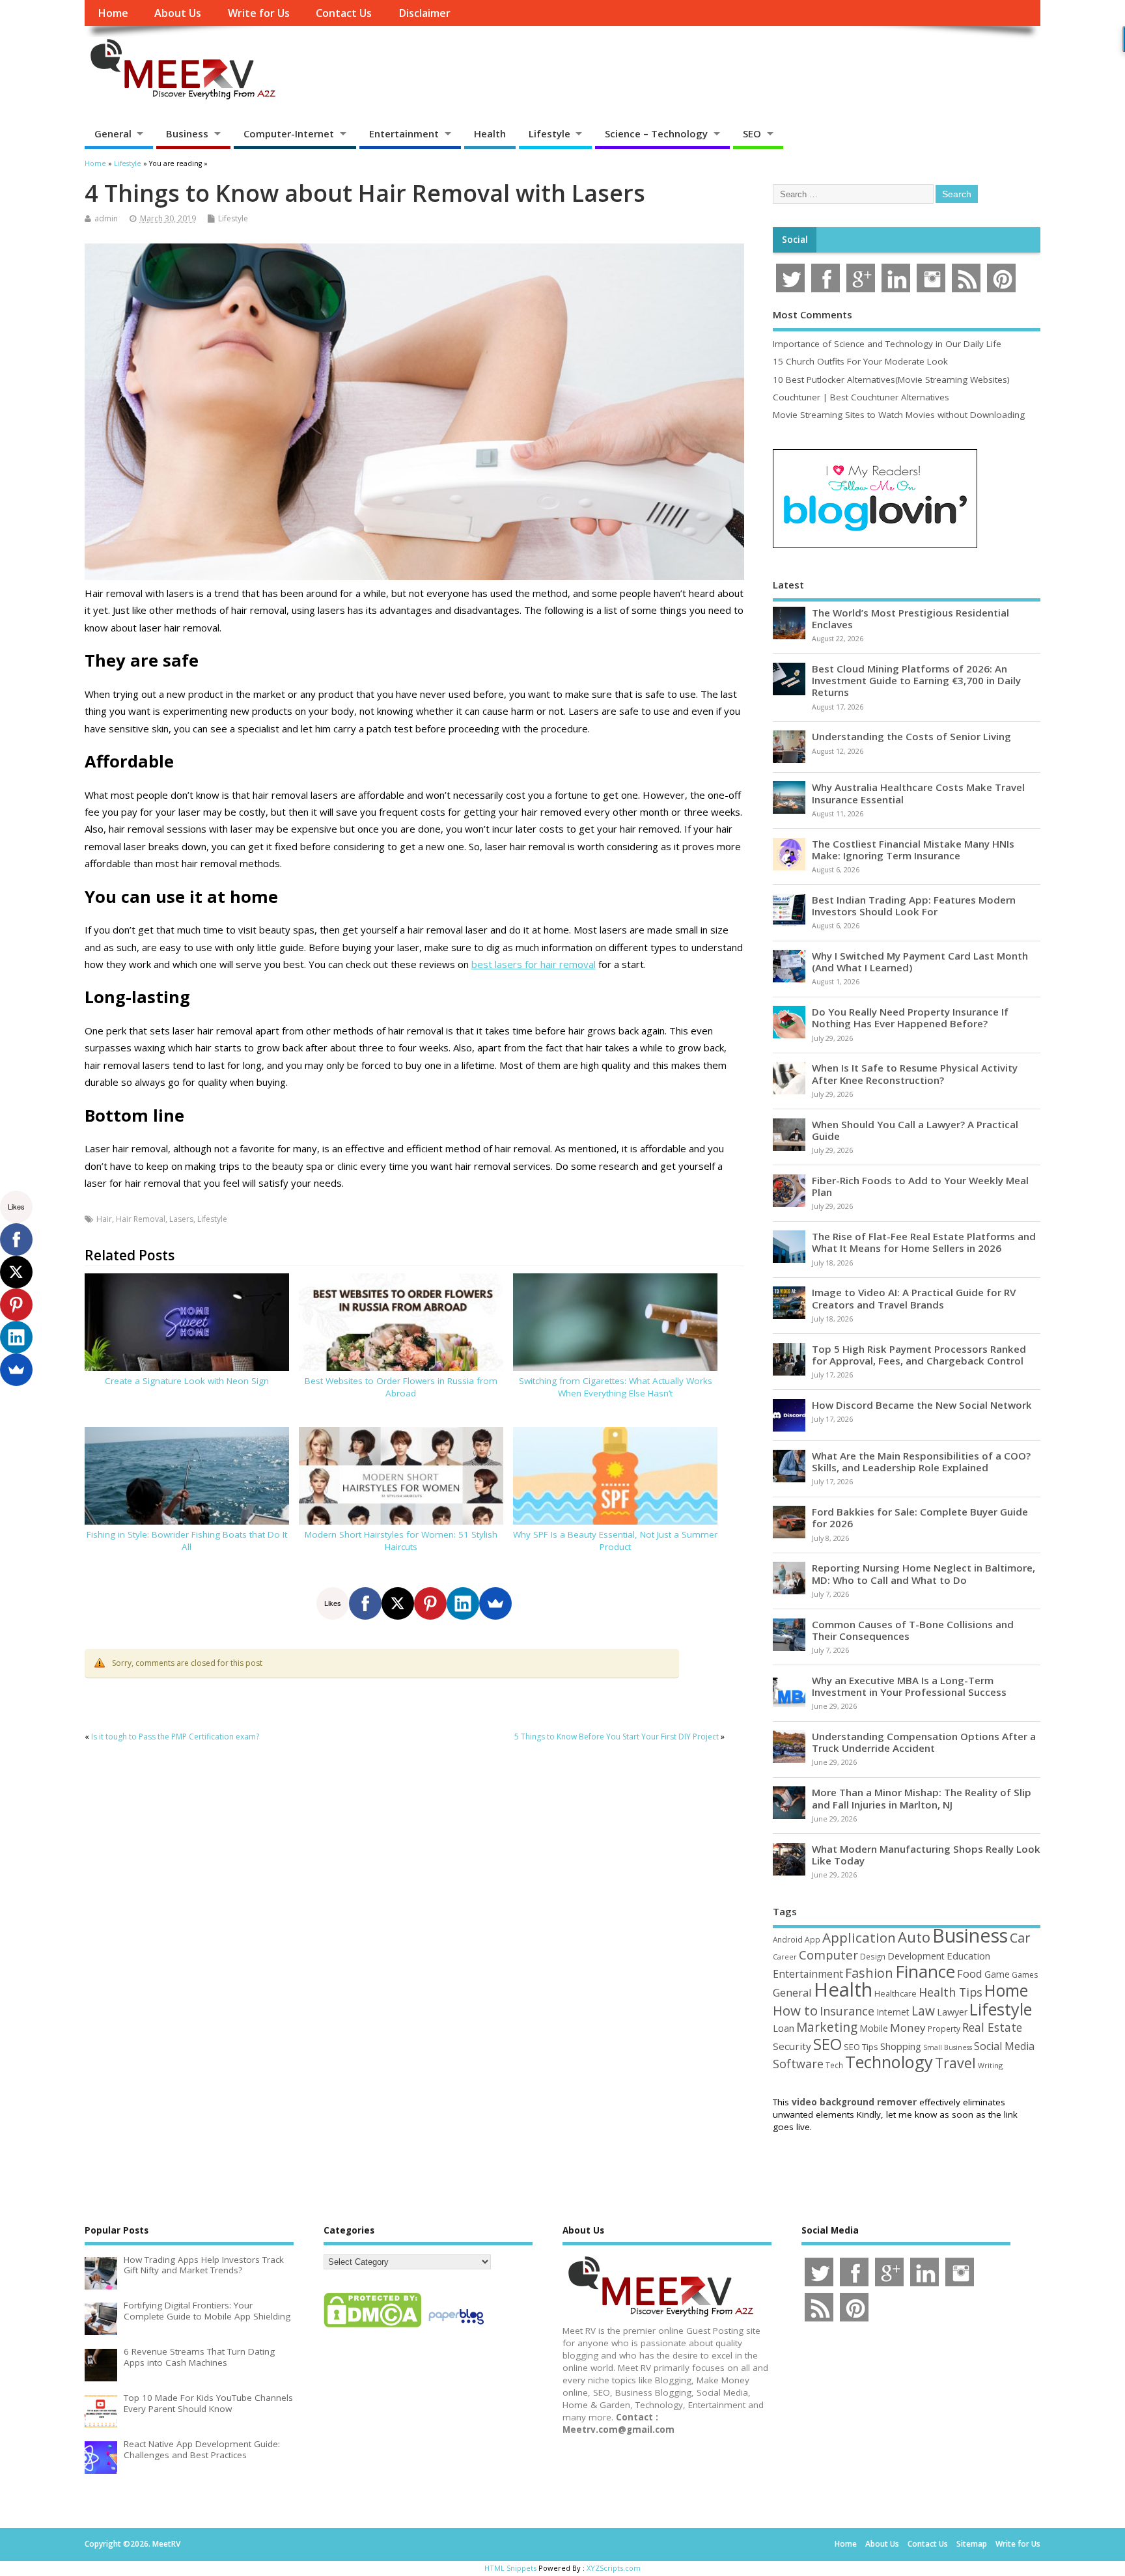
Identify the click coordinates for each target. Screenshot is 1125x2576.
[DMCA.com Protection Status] (372, 2327)
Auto (914, 1937)
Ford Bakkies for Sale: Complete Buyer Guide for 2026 (920, 1517)
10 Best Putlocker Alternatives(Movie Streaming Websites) (891, 380)
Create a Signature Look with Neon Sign (187, 1381)
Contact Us (344, 13)
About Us (178, 13)
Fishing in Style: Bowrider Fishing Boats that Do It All (187, 1541)
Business (187, 133)
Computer (828, 1955)
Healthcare (896, 1993)
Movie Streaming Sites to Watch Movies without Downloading (899, 415)
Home (113, 13)
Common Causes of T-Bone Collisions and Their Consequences (913, 1630)
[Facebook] (365, 1603)
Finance (925, 1971)
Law (923, 2011)
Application (859, 1937)
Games (1025, 1975)
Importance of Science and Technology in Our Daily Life (887, 344)
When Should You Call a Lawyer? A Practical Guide (915, 1130)
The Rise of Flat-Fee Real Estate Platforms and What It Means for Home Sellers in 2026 (924, 1242)
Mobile (874, 2028)
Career (785, 1957)
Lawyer (952, 2012)
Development (916, 1956)
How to (795, 2010)
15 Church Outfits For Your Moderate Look (860, 361)
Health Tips (951, 1992)
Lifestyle (549, 133)
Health (490, 133)
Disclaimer (424, 13)
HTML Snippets (510, 2568)
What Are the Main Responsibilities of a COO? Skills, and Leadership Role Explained (921, 1461)
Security (792, 2046)
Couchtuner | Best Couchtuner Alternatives (861, 397)
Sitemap (972, 2544)
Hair (104, 1219)
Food (970, 1974)
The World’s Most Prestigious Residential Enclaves (910, 618)
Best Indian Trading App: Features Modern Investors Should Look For (914, 906)
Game (997, 1974)
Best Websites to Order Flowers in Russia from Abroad (401, 1387)
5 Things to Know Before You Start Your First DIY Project (617, 1737)
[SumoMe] (495, 1603)
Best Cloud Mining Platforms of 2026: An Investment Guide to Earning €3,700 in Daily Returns (916, 680)
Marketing (827, 2027)
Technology (889, 2062)
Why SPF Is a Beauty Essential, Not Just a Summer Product (615, 1541)
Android (788, 1939)
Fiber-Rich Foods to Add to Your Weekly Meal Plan (920, 1186)
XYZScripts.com (614, 2568)
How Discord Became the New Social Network (922, 1405)
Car (1020, 1938)
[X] (398, 1603)
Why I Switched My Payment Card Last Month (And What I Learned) (920, 962)
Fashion (869, 1973)
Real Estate (992, 2027)
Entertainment (404, 133)
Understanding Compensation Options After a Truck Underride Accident (924, 1742)
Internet (893, 2012)
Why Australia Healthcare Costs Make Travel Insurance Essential (918, 793)
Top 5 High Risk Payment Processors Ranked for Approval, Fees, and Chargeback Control (919, 1355)
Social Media (1004, 2046)
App (812, 1939)
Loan (784, 2028)
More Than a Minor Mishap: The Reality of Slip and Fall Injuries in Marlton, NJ (922, 1798)
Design (873, 1956)
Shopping (901, 2046)
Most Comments (812, 314)
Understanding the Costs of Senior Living (911, 736)
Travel (955, 2063)
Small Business (948, 2047)
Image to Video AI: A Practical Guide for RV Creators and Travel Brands (914, 1298)
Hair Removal (141, 1219)
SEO (752, 133)
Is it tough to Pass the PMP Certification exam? (175, 1737)
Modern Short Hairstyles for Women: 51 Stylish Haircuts (401, 1541)
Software (798, 2064)
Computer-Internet (289, 133)
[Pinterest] (430, 1603)
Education (968, 1956)
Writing (990, 2065)
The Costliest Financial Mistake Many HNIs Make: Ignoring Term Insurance (913, 850)
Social (795, 240)
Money (908, 2028)
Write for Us (259, 13)
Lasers (181, 1219)
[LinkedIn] (463, 1603)
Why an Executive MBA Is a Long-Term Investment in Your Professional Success (909, 1686)
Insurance (847, 2011)
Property (944, 2029)
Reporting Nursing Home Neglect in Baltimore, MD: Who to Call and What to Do (924, 1573)
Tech (834, 2065)
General (113, 133)
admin (106, 218)
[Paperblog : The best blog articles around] (456, 2327)
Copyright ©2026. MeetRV (132, 2544)
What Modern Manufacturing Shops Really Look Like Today (926, 1855)
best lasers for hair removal (534, 964)
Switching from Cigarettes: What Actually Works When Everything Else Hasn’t (616, 1387)
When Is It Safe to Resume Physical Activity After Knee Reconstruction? (915, 1073)
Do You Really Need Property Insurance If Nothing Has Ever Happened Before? (910, 1018)
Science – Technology (656, 133)
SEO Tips (861, 2047)
